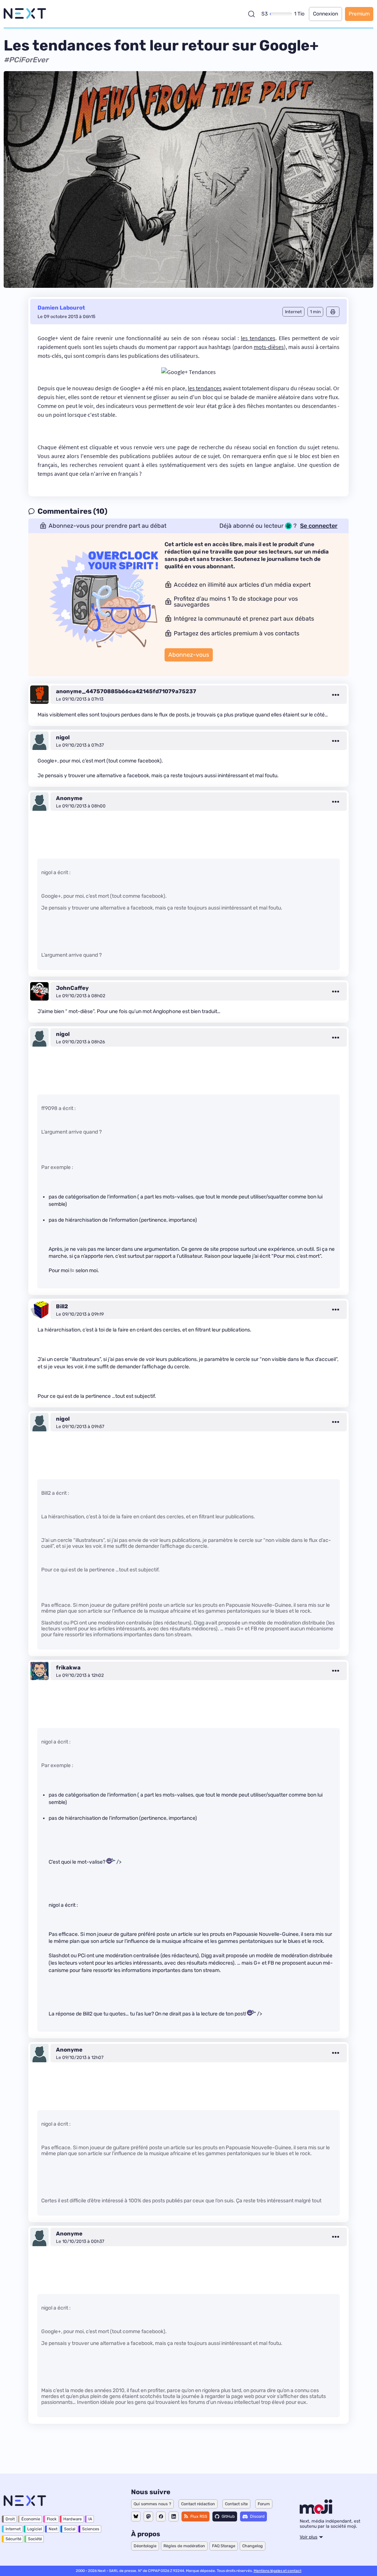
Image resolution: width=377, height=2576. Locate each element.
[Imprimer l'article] (333, 312)
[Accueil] (25, 14)
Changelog (253, 2546)
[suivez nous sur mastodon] (148, 2516)
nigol (63, 737)
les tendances (258, 338)
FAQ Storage (224, 2546)
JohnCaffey (72, 988)
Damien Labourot (61, 308)
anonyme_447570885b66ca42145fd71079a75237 (126, 691)
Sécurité (13, 2539)
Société (35, 2539)
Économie (31, 2519)
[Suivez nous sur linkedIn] (174, 2516)
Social (70, 2529)
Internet (13, 2529)
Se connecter (319, 526)
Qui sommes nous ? (152, 2504)
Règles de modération (184, 2546)
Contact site (236, 2504)
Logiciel (35, 2529)
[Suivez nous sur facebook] (161, 2516)
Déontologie (145, 2546)
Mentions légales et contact (278, 2571)
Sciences (91, 2529)
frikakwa (68, 1668)
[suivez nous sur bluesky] (136, 2516)
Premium (359, 14)
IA (90, 2519)
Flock (52, 2519)
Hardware (73, 2519)
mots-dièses (269, 347)
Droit (10, 2519)
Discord (257, 2516)
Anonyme (69, 798)
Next (53, 2529)
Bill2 (62, 1306)
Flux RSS (199, 2516)
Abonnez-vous (189, 655)
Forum (264, 2504)
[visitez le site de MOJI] (316, 2512)
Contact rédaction (198, 2504)
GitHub (228, 2516)
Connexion (325, 14)
